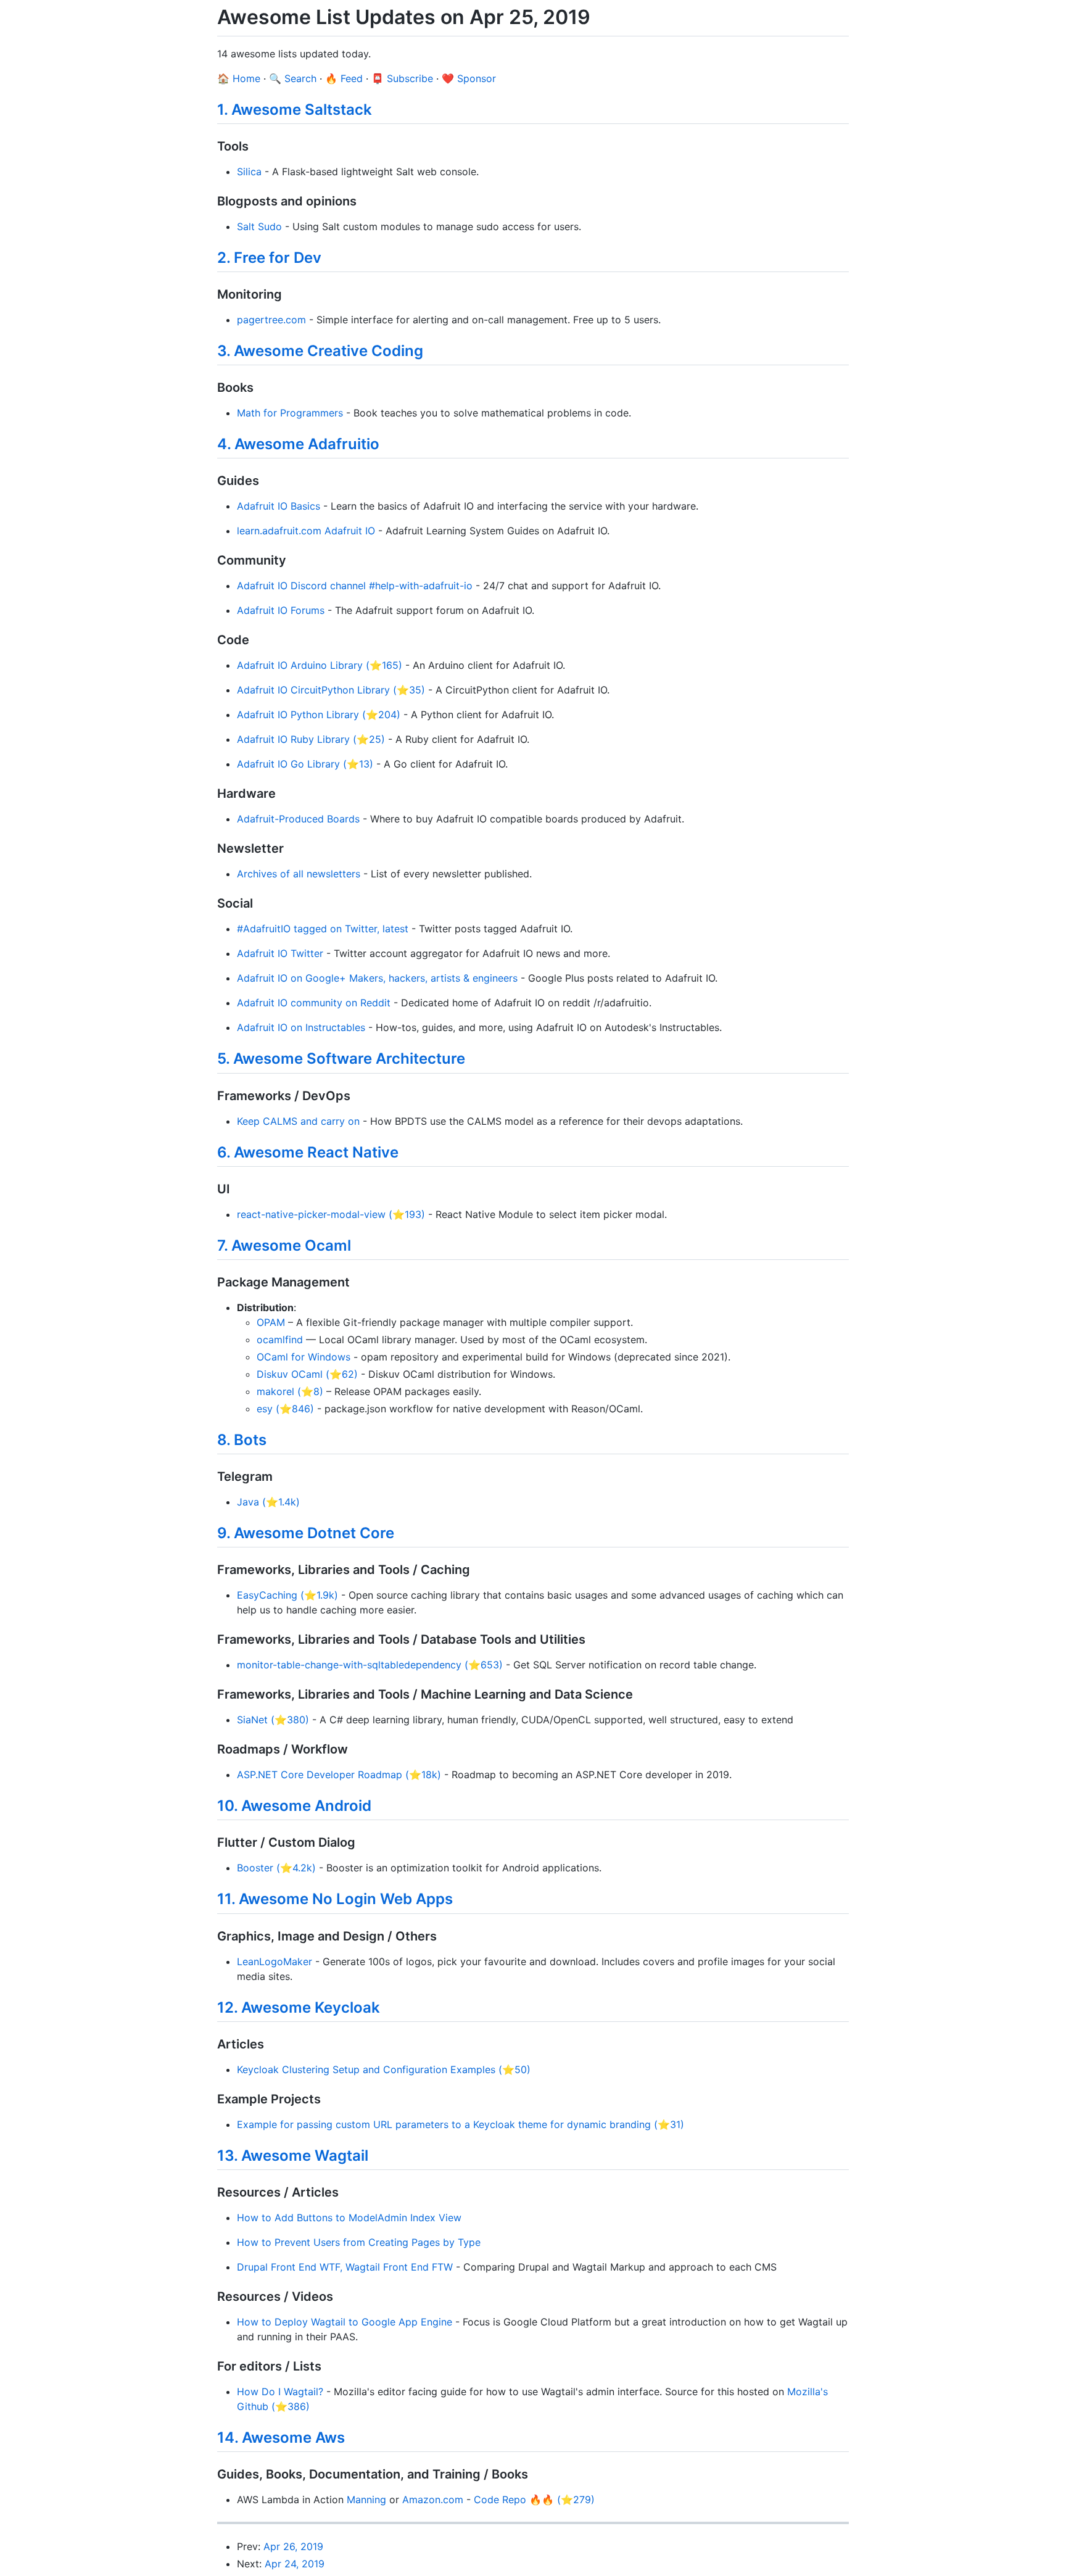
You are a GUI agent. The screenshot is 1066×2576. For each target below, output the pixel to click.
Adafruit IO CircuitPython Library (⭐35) (331, 690)
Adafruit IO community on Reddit (314, 1003)
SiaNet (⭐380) (273, 1720)
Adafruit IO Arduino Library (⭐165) (320, 665)
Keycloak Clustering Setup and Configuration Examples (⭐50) (384, 2069)
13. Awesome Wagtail (293, 2156)
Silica (249, 172)
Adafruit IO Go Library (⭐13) (305, 764)
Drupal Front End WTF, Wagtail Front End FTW (345, 2267)
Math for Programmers (290, 413)
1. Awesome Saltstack (295, 110)
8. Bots (242, 1440)
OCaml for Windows (304, 1357)
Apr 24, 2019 (295, 2564)
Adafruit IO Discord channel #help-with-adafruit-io (355, 586)
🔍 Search (293, 78)
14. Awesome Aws (281, 2437)
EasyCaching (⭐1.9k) (287, 1595)
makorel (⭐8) (290, 1391)
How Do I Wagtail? (280, 2392)
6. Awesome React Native (308, 1152)
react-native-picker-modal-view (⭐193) (331, 1214)
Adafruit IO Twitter (280, 953)
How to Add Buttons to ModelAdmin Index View (349, 2218)
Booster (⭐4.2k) (276, 1868)
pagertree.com (271, 320)
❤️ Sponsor (469, 78)
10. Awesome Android (294, 1806)
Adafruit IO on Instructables (301, 1027)
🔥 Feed (344, 78)
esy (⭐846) (285, 1409)
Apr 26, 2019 (293, 2546)
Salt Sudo (259, 226)
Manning (366, 2499)
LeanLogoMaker (275, 1961)
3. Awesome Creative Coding (320, 351)
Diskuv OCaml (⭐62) (307, 1374)
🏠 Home (239, 78)
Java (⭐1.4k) (268, 1502)
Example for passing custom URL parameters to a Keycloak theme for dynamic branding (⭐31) (461, 2124)
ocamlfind (280, 1340)
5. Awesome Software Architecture (341, 1058)
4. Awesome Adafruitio (298, 444)
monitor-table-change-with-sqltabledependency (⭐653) (370, 1665)
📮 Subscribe (402, 78)
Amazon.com (433, 2499)
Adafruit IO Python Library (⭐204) (319, 714)
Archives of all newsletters (299, 874)
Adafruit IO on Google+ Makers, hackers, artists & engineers (377, 978)
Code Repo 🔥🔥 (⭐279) (534, 2499)
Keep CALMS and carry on (298, 1121)
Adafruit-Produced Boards (298, 819)
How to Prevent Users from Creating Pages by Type (359, 2242)
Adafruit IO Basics (279, 506)
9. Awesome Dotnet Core (306, 1533)
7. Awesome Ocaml (284, 1245)
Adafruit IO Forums (281, 610)
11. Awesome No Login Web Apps (335, 1899)
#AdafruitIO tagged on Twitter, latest (323, 929)
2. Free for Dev (269, 258)
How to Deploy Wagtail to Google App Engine (345, 2322)
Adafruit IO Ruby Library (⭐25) (311, 739)
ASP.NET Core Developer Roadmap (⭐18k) (339, 1775)
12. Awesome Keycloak (299, 2007)
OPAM (271, 1322)
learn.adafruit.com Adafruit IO (306, 531)
